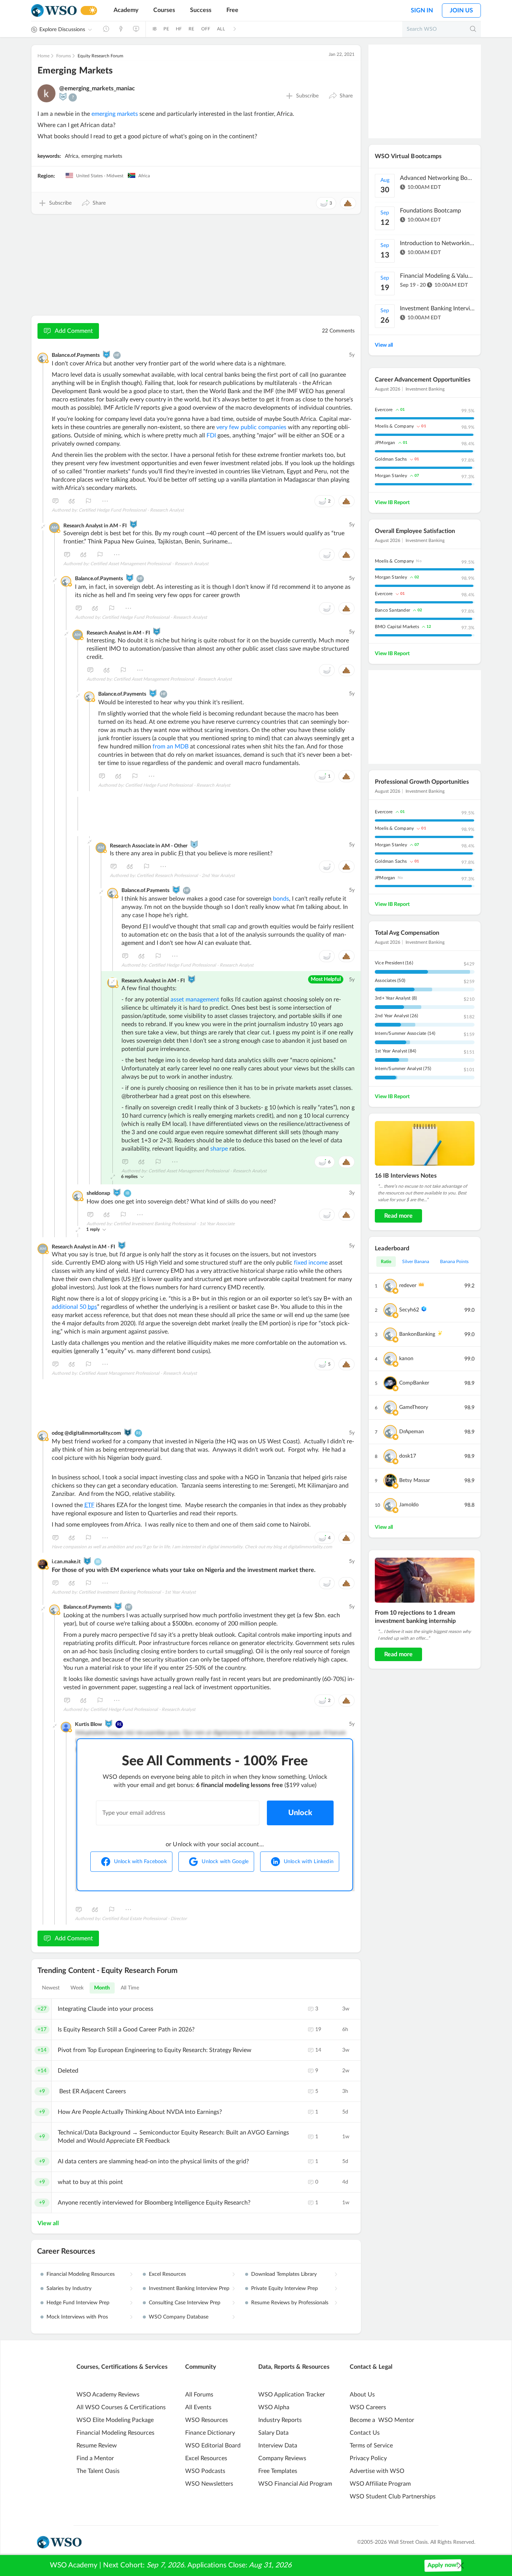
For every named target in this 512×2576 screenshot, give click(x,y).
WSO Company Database (179, 2317)
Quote (72, 501)
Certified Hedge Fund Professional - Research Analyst (131, 510)
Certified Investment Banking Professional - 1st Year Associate (174, 1224)
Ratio (386, 1262)
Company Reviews (282, 2458)
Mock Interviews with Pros (77, 2317)
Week (77, 1988)
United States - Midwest (99, 176)
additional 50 (74, 1307)
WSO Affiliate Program (380, 2484)
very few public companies (251, 427)
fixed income (311, 1263)
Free (232, 10)
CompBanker (414, 1383)
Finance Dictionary (210, 2433)
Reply (55, 501)
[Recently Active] (106, 29)
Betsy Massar (415, 1480)
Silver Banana (416, 1262)
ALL (221, 29)
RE (191, 29)
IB (155, 29)
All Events (198, 2407)
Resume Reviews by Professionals (290, 2303)
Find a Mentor (95, 2458)
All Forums (199, 2395)
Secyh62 (409, 1310)
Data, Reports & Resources (294, 2367)
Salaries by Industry (69, 2289)
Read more (398, 1216)
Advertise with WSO (377, 2471)
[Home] (54, 11)
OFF (206, 29)
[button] (341, 96)
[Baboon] (194, 844)
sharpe (219, 1149)
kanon (406, 1359)
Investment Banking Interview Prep (189, 2289)
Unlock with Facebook (140, 1862)
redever (408, 1286)
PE (166, 29)
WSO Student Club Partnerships (393, 2497)
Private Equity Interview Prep (284, 2289)
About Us (362, 2395)
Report (88, 501)
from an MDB (171, 747)
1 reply (93, 1229)
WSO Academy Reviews (108, 2395)
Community (201, 2367)
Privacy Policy (368, 2458)
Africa (72, 156)
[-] (43, 527)
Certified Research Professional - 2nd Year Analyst (186, 876)
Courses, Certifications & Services (122, 2367)
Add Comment (74, 331)
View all (48, 2223)
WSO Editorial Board (213, 2446)
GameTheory (414, 1407)
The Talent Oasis (98, 2471)
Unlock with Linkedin (309, 1862)
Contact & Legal (371, 2367)
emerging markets (115, 114)
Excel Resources (167, 2274)
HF (179, 29)
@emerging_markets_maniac (97, 88)
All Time (130, 1988)
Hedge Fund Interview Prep (78, 2303)
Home (43, 56)
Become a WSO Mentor (382, 2420)
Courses (164, 10)
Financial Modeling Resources (81, 2274)
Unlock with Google (225, 1862)
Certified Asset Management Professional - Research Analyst (149, 564)
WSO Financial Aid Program (295, 2484)
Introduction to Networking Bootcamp (437, 243)
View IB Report (392, 503)
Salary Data (273, 2433)
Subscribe (307, 96)
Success (201, 10)
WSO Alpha (274, 2407)
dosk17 (408, 1456)
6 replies (129, 1176)
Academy (126, 10)
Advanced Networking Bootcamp (437, 178)
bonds (281, 899)
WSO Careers (368, 2407)
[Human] (128, 1432)
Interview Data (278, 2446)
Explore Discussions (62, 30)
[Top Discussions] (121, 29)
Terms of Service (371, 2446)
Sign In (422, 10)
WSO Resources (207, 2420)
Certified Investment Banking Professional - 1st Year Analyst (137, 1592)
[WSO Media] (136, 29)
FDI (211, 436)
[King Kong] (106, 355)
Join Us (461, 10)
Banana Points (454, 1262)
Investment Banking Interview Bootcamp (437, 308)
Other (105, 501)
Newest (51, 1988)
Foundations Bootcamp (430, 211)
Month (102, 1988)
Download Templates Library (284, 2274)
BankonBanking (417, 1334)
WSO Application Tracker (292, 2395)
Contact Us (365, 2433)
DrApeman (412, 1432)
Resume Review (97, 2446)
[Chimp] (63, 97)
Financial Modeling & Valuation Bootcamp (437, 276)
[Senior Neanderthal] (133, 524)
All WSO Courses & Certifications (121, 2407)
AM (54, 528)
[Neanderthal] (87, 1561)
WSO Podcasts (205, 2471)
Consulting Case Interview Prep (185, 2303)
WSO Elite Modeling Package (115, 2420)
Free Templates (278, 2471)
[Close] (461, 2566)
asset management (195, 1000)
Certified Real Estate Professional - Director (144, 1919)
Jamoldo (409, 1505)
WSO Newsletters (209, 2484)
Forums (64, 56)
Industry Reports (280, 2420)
